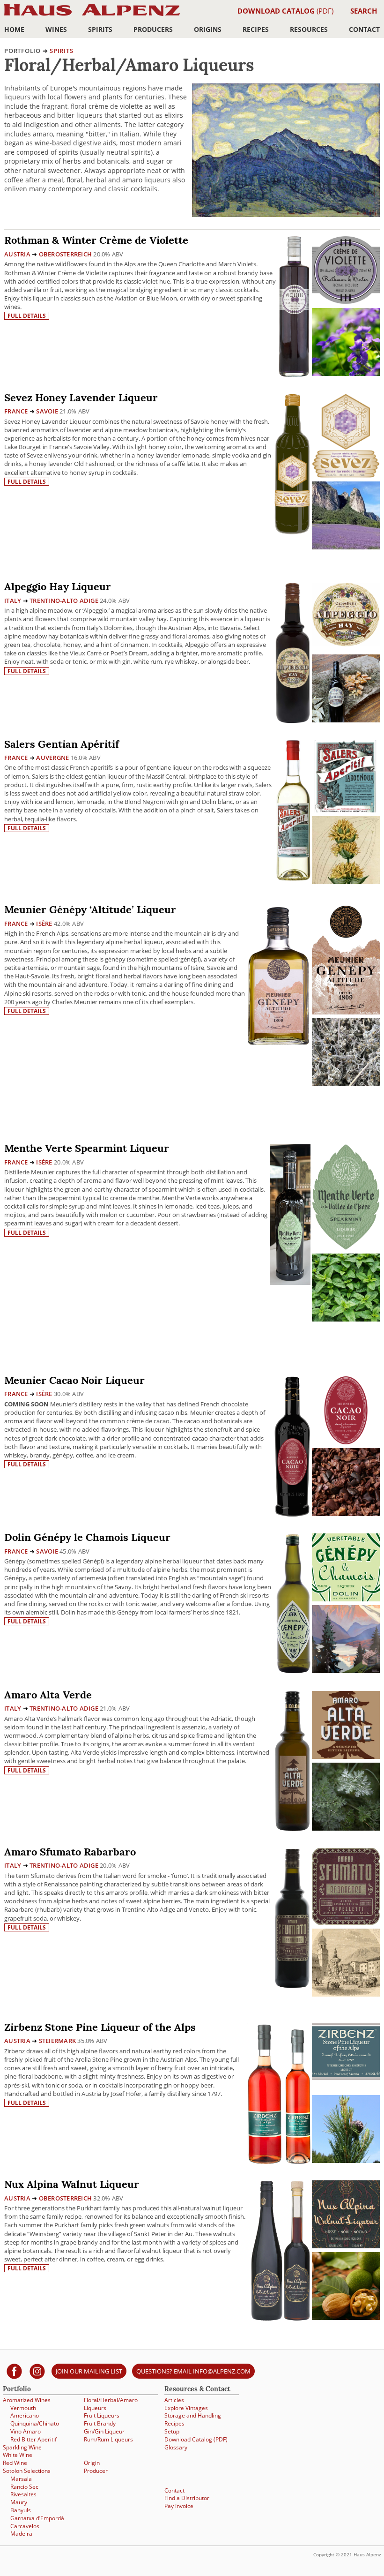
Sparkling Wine (22, 2447)
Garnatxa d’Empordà (37, 2518)
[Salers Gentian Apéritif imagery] (346, 882)
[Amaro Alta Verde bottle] (293, 1760)
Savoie (47, 411)
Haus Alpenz (92, 15)
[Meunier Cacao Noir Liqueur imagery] (346, 1513)
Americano (25, 2415)
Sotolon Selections (27, 2471)
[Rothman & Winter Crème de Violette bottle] (294, 306)
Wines (56, 29)
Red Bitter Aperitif (33, 2439)
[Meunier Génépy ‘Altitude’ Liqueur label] (346, 961)
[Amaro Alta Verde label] (346, 1726)
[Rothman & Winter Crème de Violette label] (346, 271)
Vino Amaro (26, 2431)
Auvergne (52, 758)
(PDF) (285, 11)
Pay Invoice (179, 2506)
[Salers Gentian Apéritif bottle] (293, 809)
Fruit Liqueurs (102, 2415)
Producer (96, 2471)
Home (14, 29)
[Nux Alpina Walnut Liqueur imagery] (346, 2317)
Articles (174, 2400)
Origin (92, 2463)
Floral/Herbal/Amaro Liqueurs (111, 2404)
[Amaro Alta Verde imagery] (346, 1828)
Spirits (100, 29)
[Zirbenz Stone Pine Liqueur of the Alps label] (346, 2053)
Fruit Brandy (100, 2423)
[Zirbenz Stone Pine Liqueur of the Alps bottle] (279, 2093)
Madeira (21, 2534)
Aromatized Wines (27, 2400)
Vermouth (23, 2408)
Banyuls (21, 2510)
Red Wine (15, 2463)
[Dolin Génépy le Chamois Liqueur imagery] (346, 1671)
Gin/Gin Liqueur (104, 2431)
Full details (27, 316)
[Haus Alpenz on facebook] (14, 2371)
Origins (208, 29)
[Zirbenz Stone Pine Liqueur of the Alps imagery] (346, 2160)
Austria (17, 254)
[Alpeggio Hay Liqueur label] (346, 616)
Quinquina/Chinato (35, 2423)
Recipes (256, 29)
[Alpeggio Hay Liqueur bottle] (293, 652)
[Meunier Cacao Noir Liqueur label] (346, 1412)
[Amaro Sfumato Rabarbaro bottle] (292, 1918)
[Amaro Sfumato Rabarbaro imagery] (346, 1994)
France (16, 411)
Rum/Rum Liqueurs (108, 2439)
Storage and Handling (193, 2415)
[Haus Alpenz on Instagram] (37, 2371)
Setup (172, 2431)
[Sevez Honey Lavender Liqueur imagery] (346, 547)
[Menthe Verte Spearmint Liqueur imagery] (346, 1319)
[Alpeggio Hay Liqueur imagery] (346, 720)
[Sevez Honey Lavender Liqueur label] (346, 437)
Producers (153, 29)
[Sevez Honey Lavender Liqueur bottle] (292, 463)
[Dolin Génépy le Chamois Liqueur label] (346, 1569)
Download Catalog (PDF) (196, 2439)
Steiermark (58, 2041)
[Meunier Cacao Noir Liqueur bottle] (292, 1446)
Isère (44, 924)
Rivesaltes (23, 2494)
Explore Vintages (186, 2408)
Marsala (21, 2479)
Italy (13, 601)
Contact (364, 29)
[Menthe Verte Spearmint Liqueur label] (346, 1198)
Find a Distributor (187, 2498)
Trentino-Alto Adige (64, 601)
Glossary (176, 2447)
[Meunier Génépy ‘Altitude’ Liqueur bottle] (279, 975)
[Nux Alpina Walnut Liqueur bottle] (281, 2250)
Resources (309, 29)
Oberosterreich (66, 254)
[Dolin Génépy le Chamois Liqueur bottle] (293, 1603)
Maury (19, 2502)
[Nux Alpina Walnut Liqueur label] (346, 2216)
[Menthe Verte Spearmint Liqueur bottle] (290, 1214)
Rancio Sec (24, 2487)
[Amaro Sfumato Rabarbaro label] (346, 1888)
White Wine (18, 2455)
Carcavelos (25, 2526)
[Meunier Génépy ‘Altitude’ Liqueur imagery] (346, 1084)
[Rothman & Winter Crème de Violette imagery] (346, 373)
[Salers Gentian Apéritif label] (346, 777)
